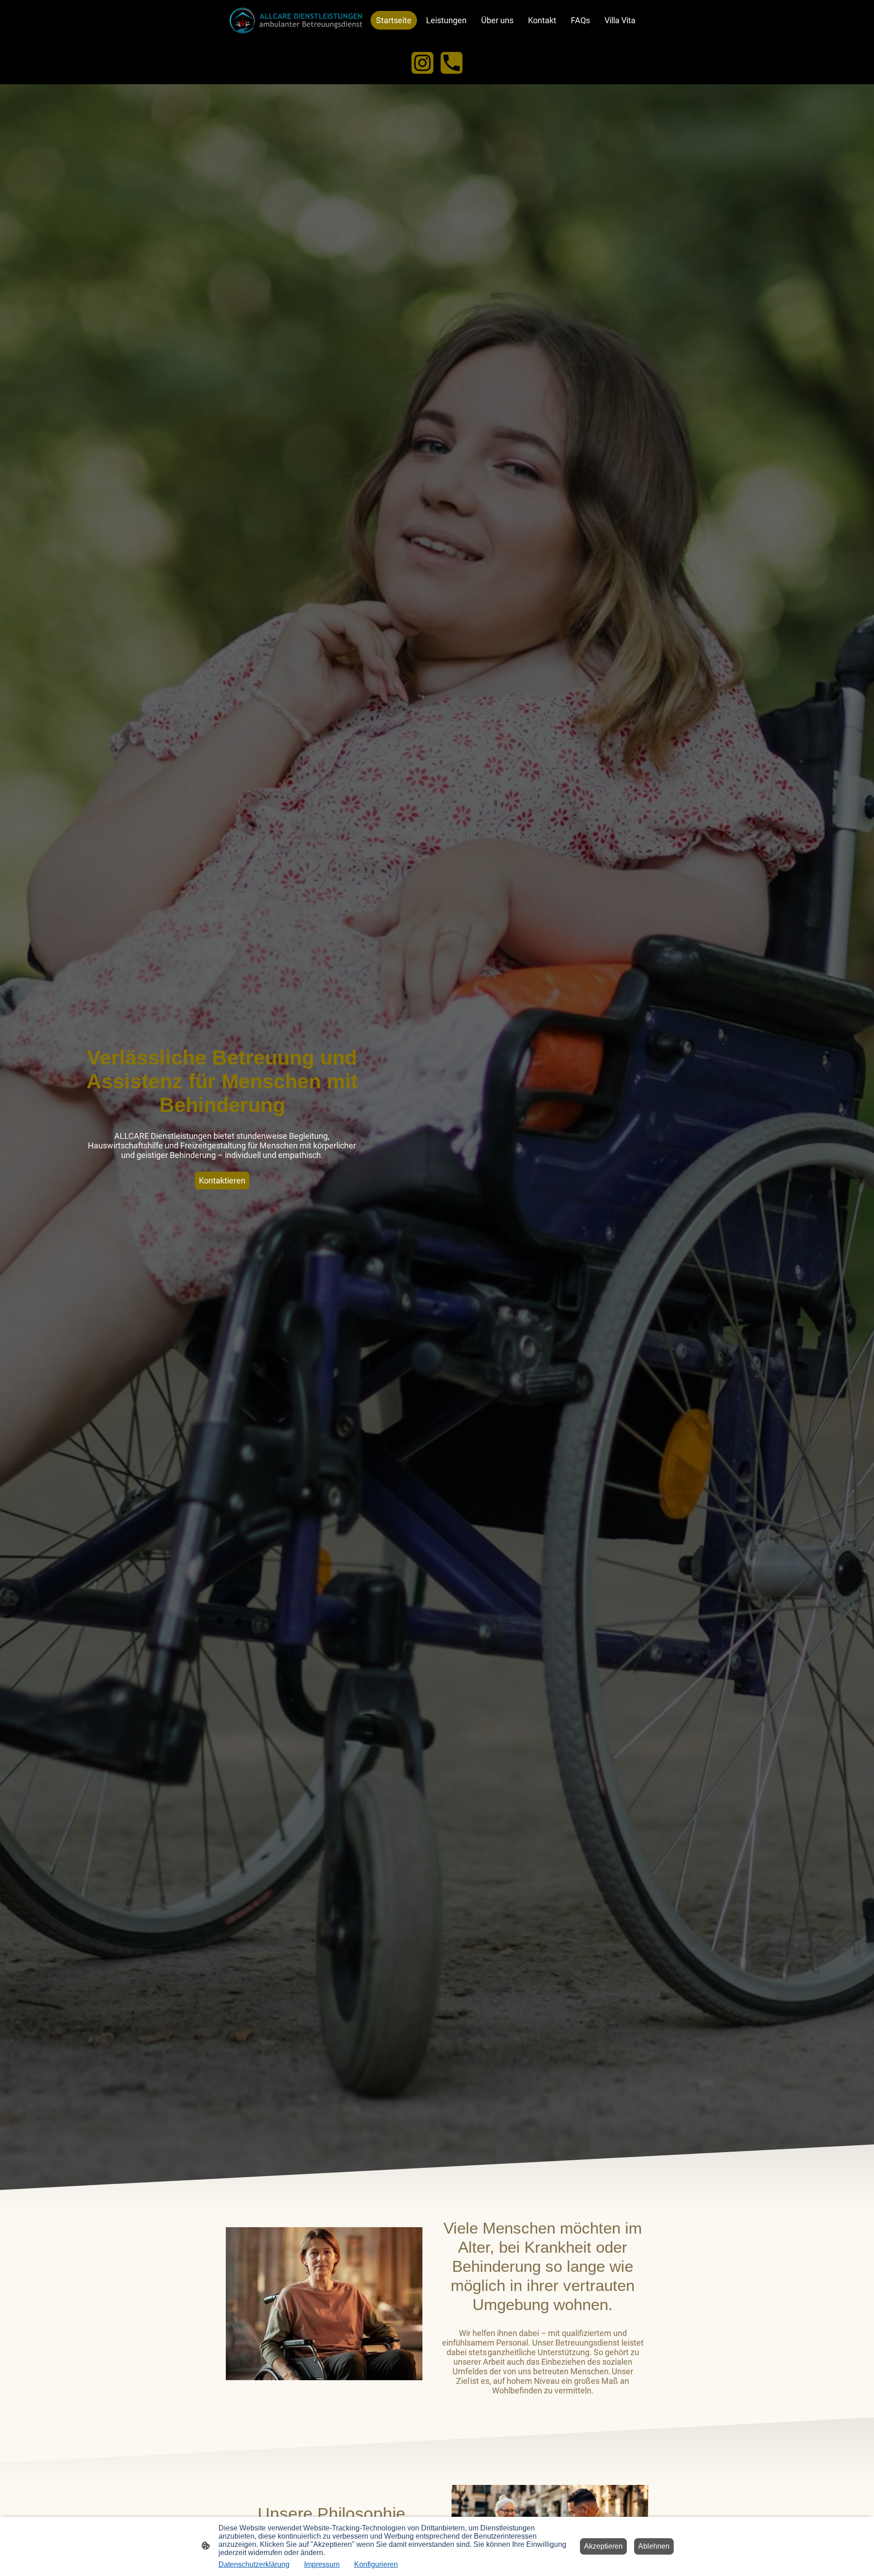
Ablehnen (654, 2546)
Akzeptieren (603, 2546)
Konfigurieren (376, 2564)
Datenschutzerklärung (254, 2564)
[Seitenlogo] (296, 20)
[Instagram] (422, 63)
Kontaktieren (222, 1181)
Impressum (322, 2564)
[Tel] (452, 63)
